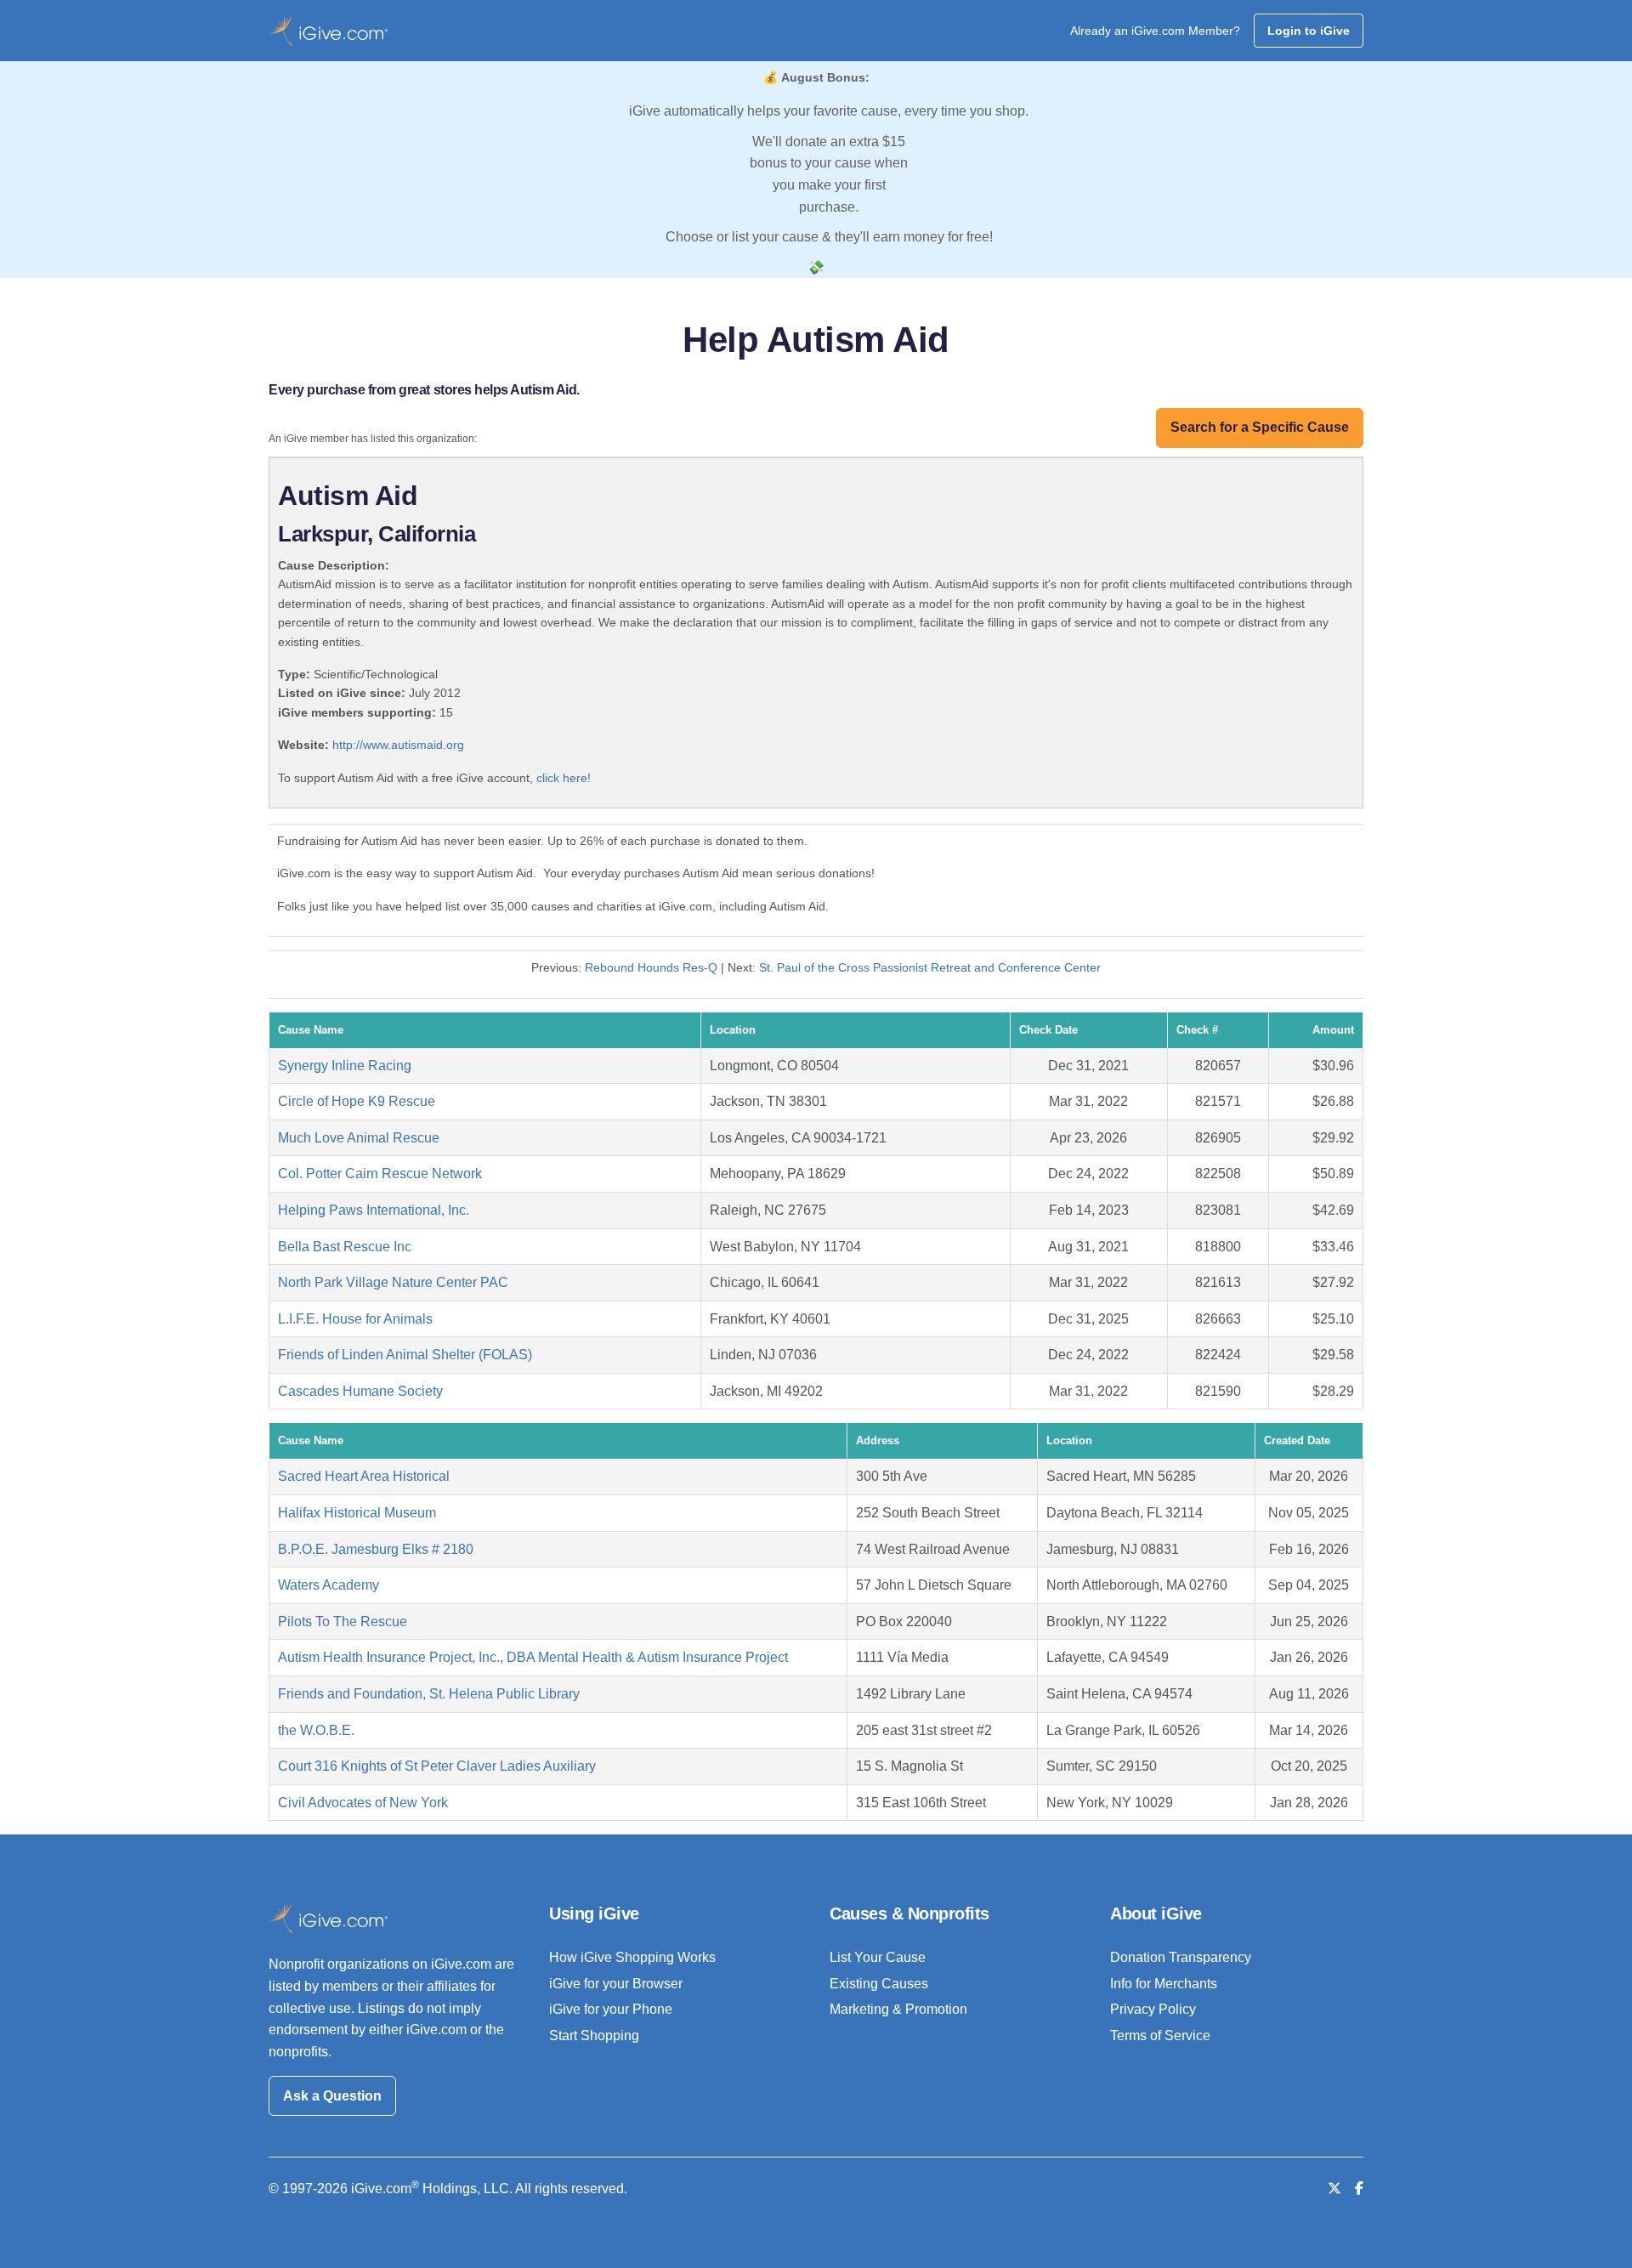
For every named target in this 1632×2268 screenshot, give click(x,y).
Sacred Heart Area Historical (364, 1476)
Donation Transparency (1181, 1957)
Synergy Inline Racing (345, 1066)
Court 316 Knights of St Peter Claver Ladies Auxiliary (437, 1766)
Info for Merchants (1164, 1984)
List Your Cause (878, 1957)
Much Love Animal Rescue (359, 1138)
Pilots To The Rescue (343, 1622)
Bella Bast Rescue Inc (345, 1247)
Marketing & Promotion (898, 2009)
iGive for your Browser (616, 1984)
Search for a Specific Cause (1260, 427)
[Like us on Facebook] (1359, 2189)
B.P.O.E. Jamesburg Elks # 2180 (376, 1549)
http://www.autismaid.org (398, 745)
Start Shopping (594, 2036)
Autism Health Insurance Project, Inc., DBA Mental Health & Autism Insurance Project (533, 1657)
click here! (564, 778)
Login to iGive (1309, 31)
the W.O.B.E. (316, 1730)
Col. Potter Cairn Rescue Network (380, 1174)
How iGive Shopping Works (632, 1957)
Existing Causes (879, 1984)
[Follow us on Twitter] (1334, 2189)
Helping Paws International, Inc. (374, 1210)
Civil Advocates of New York (363, 1803)
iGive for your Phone (611, 2009)
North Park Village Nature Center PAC (393, 1282)
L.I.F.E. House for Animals (355, 1319)
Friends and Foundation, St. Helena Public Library (429, 1694)
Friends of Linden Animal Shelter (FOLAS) (405, 1355)
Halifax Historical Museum (357, 1513)
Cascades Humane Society (360, 1391)
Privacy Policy (1153, 2009)
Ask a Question (332, 2096)
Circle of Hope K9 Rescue (357, 1101)
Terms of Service (1160, 2036)
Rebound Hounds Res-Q (651, 967)
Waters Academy (329, 1585)
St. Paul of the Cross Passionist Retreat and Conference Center (930, 967)
